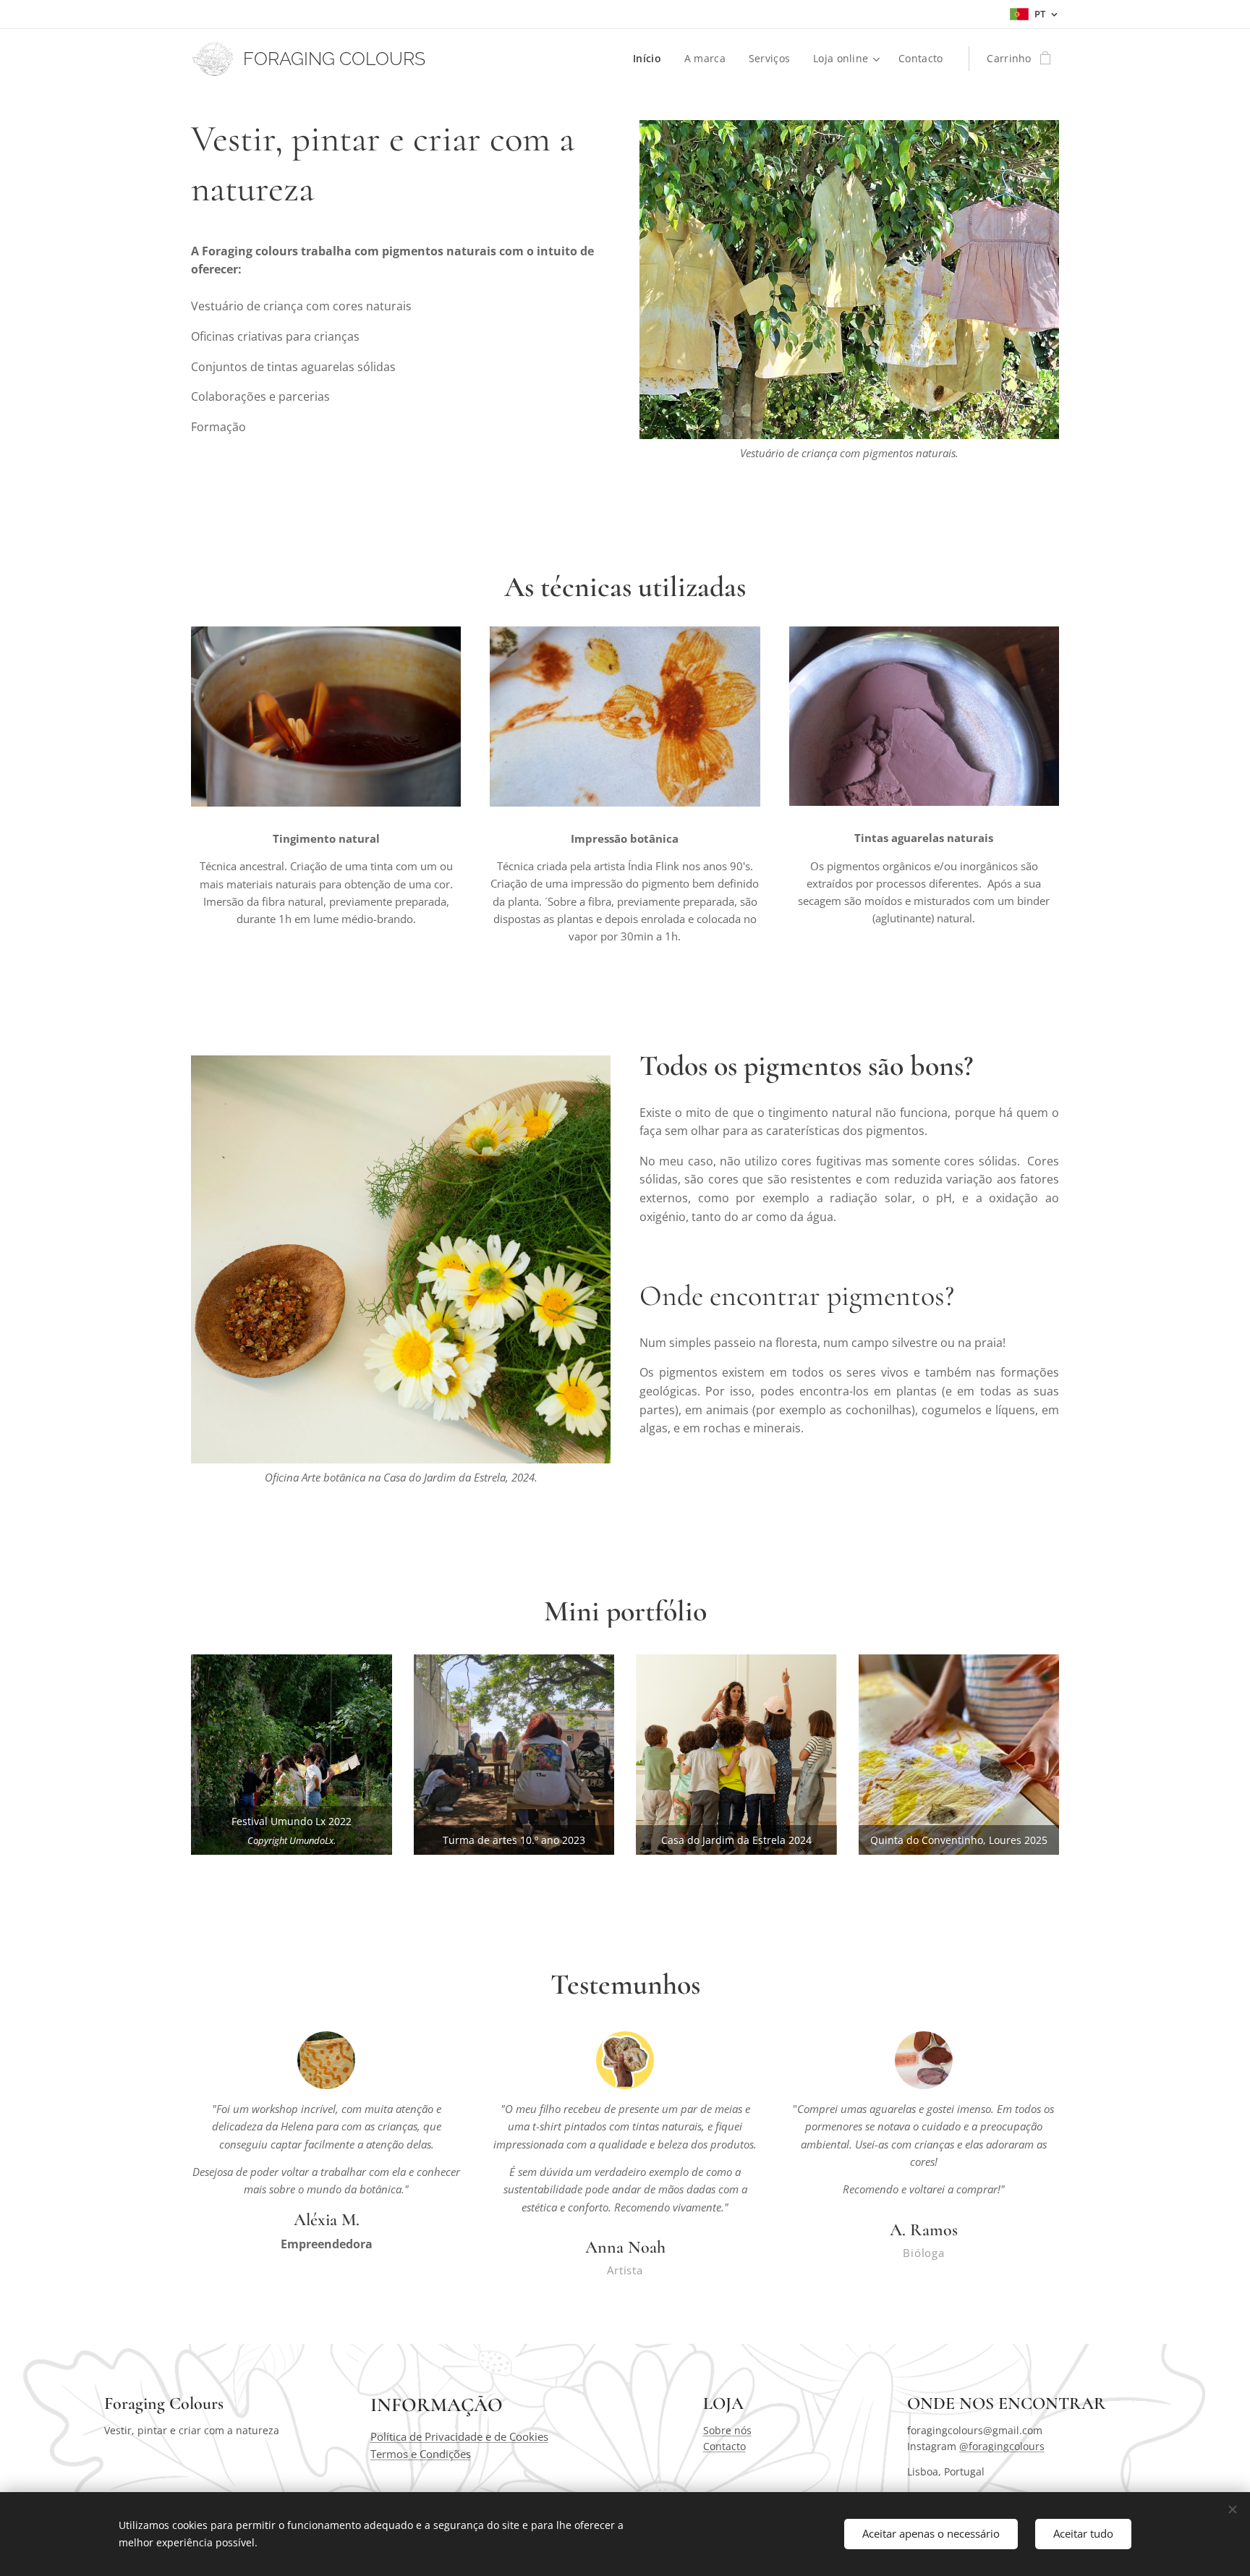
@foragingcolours (1002, 2446)
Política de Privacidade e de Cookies (459, 2436)
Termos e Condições (421, 2454)
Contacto (724, 2446)
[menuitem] (651, 59)
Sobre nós (727, 2430)
